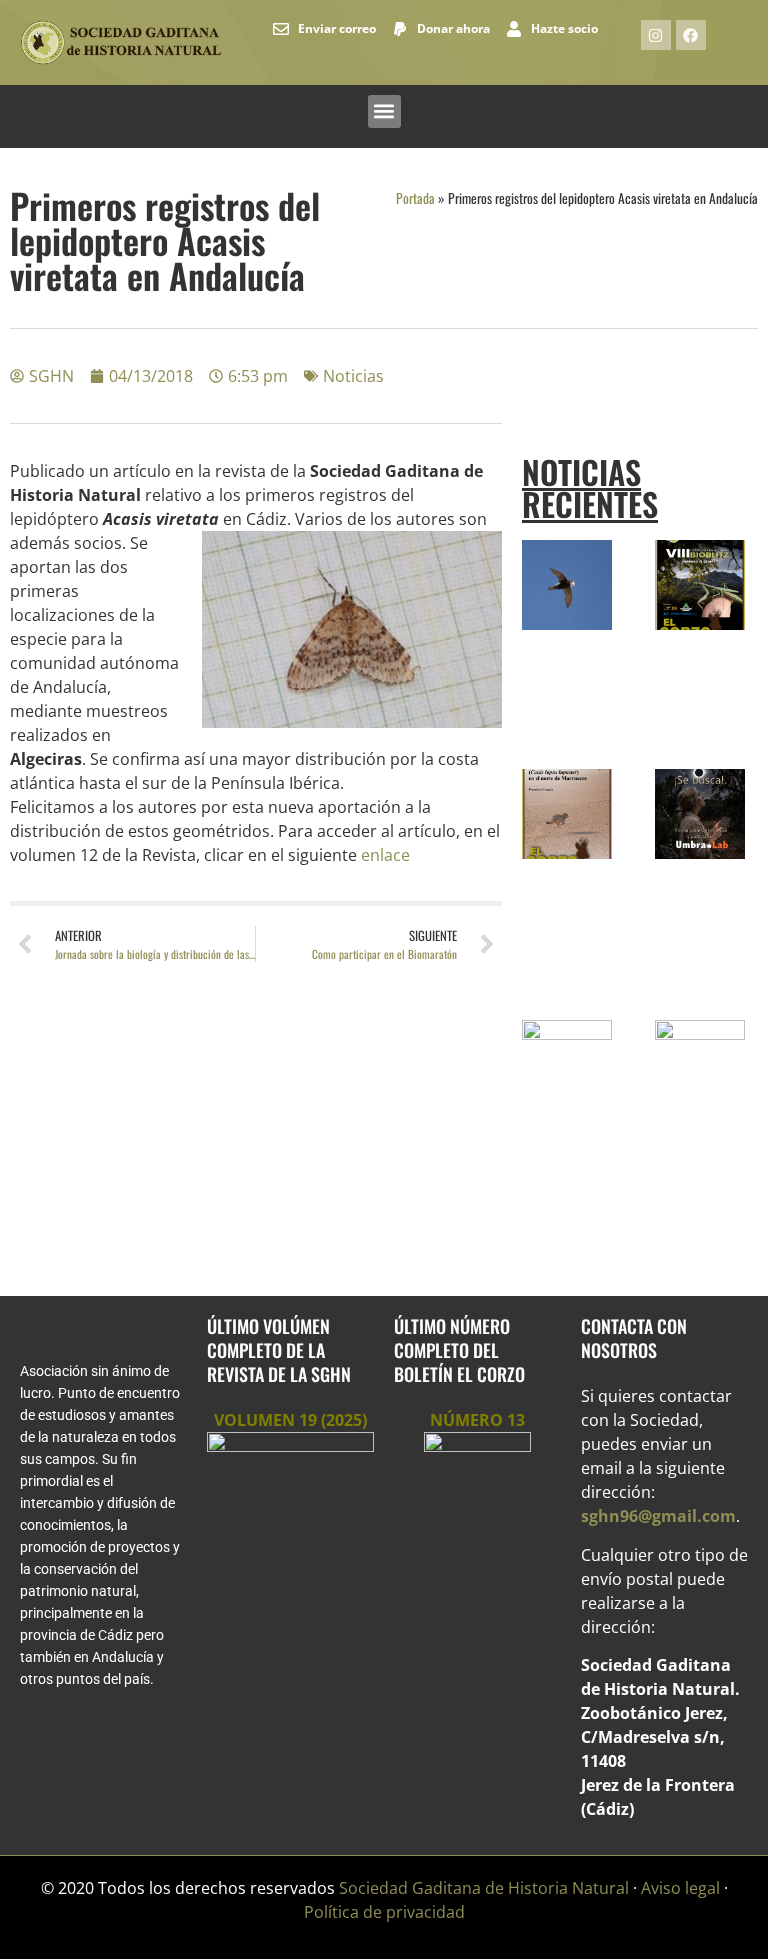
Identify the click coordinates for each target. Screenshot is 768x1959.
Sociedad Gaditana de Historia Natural (484, 1888)
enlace (385, 855)
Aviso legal (680, 1888)
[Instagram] (656, 35)
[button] (384, 111)
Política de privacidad (384, 1912)
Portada (415, 198)
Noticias (353, 376)
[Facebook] (691, 35)
